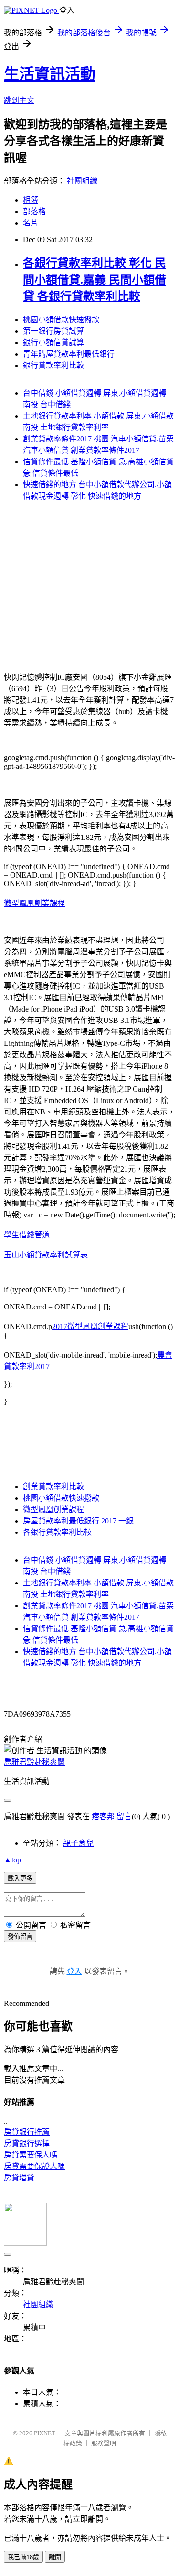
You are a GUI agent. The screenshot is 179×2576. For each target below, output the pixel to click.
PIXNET (45, 2433)
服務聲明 (104, 2443)
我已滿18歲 (23, 2557)
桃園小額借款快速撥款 (61, 320)
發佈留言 (20, 1937)
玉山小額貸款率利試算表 (46, 1255)
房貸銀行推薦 (27, 2132)
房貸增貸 (19, 2178)
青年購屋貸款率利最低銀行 (69, 354)
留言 (124, 1816)
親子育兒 (78, 1843)
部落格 (34, 211)
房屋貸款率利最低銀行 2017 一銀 (78, 1521)
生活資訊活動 (50, 74)
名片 (31, 223)
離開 (55, 2557)
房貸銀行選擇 (27, 2143)
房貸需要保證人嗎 (34, 2166)
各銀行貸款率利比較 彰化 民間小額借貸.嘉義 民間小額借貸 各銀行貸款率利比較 (95, 280)
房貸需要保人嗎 (31, 2155)
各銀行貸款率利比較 (57, 1532)
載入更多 (20, 1878)
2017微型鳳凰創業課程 (90, 1326)
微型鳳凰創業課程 (34, 903)
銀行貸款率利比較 (53, 365)
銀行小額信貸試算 (53, 342)
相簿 (31, 200)
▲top (12, 1860)
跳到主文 (19, 100)
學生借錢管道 (27, 1235)
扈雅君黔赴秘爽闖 (34, 1762)
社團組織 (82, 181)
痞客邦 (103, 1816)
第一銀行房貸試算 (53, 331)
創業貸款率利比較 (53, 1487)
